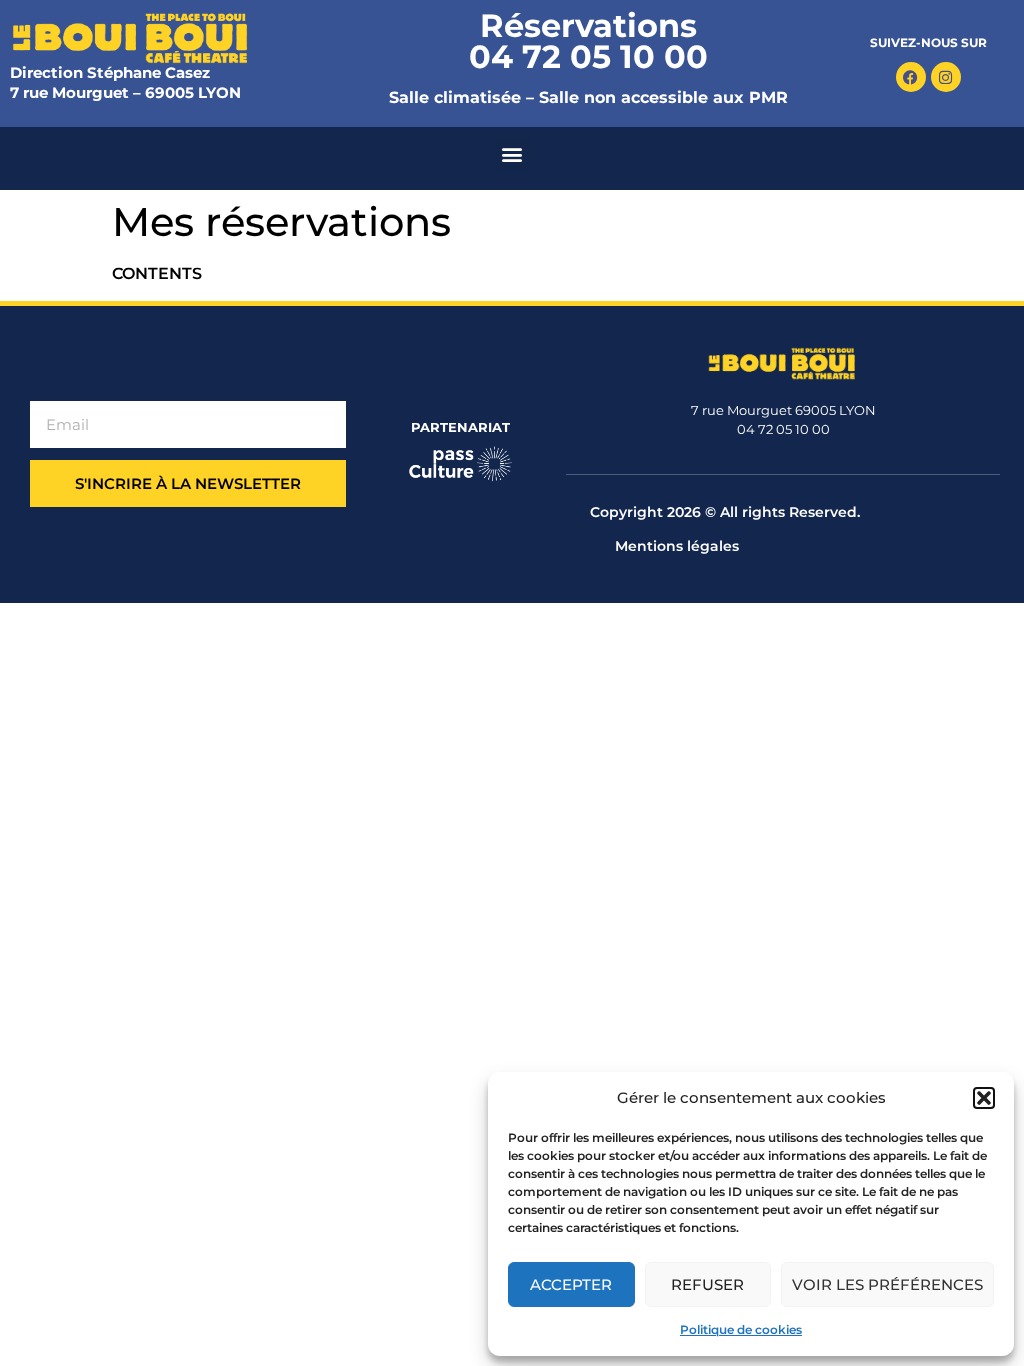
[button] (984, 1098)
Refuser (707, 1284)
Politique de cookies (741, 1329)
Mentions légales (677, 546)
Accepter (571, 1284)
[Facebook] (911, 77)
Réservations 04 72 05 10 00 (588, 41)
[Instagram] (946, 77)
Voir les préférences (887, 1284)
